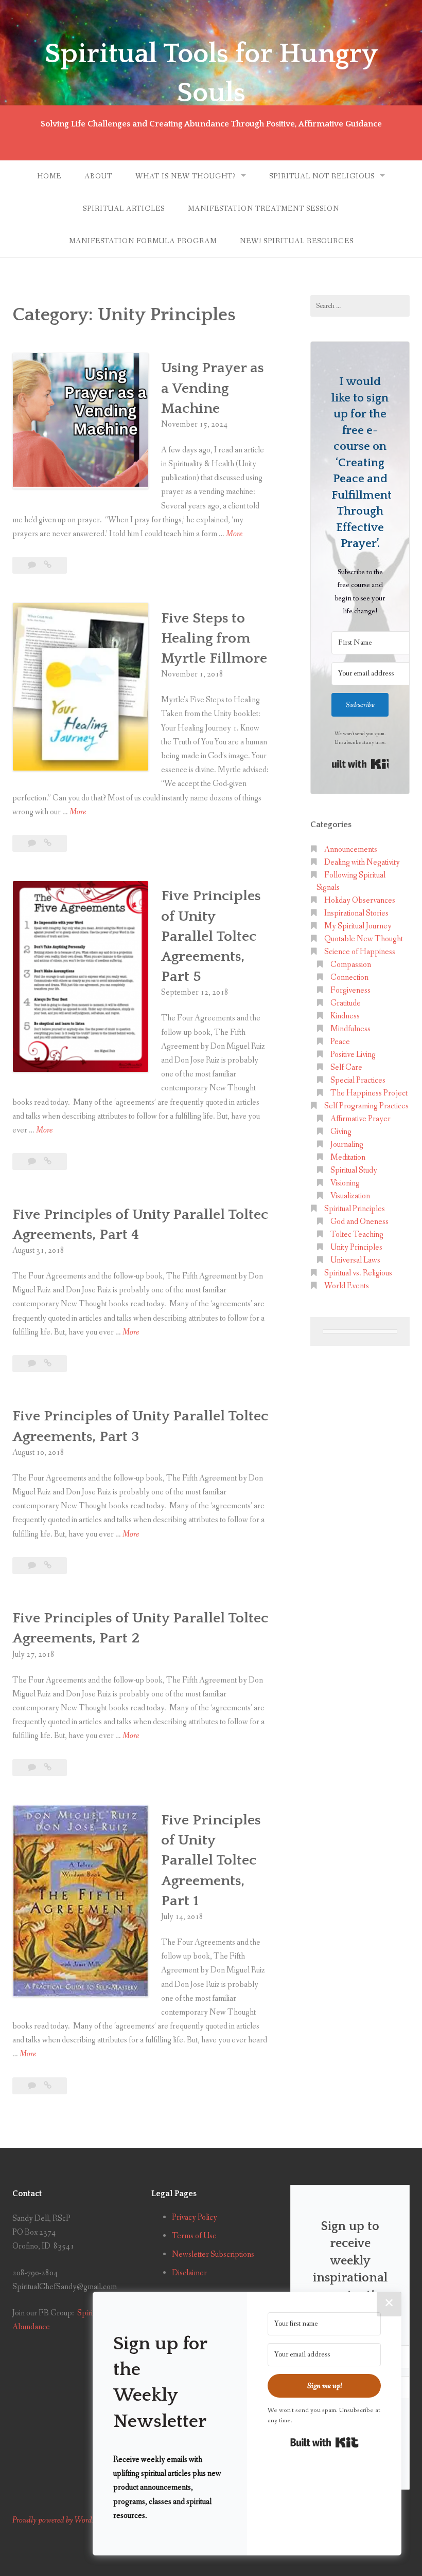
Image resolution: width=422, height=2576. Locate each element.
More (234, 534)
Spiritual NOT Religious (322, 176)
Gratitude (346, 1003)
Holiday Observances (360, 900)
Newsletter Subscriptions (213, 2254)
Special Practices (358, 1080)
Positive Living (353, 1055)
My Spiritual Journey (358, 926)
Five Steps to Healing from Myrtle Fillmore (214, 638)
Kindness (345, 1016)
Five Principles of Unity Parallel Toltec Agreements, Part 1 (211, 1860)
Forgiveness (350, 990)
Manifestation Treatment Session (263, 209)
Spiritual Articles (124, 209)
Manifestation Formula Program (143, 241)
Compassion (351, 965)
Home (49, 176)
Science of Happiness (360, 952)
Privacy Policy (195, 2217)
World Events (347, 1286)
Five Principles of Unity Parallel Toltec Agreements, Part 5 (211, 936)
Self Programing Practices (366, 1106)
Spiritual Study (354, 1170)
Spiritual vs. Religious (358, 1273)
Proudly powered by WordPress (60, 2520)
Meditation (348, 1157)
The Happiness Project (369, 1093)
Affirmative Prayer (361, 1119)
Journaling (347, 1145)
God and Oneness (359, 1222)
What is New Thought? (186, 176)
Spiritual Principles (355, 1209)
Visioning (345, 1183)
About (98, 176)
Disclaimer (189, 2273)
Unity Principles (356, 1247)
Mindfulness (350, 1029)
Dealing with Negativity (362, 862)
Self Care (346, 1067)
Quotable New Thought (364, 939)
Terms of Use (194, 2236)
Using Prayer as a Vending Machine (212, 388)
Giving (341, 1132)
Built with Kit (360, 764)
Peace (340, 1042)
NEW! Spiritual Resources (297, 241)
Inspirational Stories (356, 913)
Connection (349, 978)
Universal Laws (355, 1260)
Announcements (351, 849)
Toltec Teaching (357, 1235)
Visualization (350, 1196)
